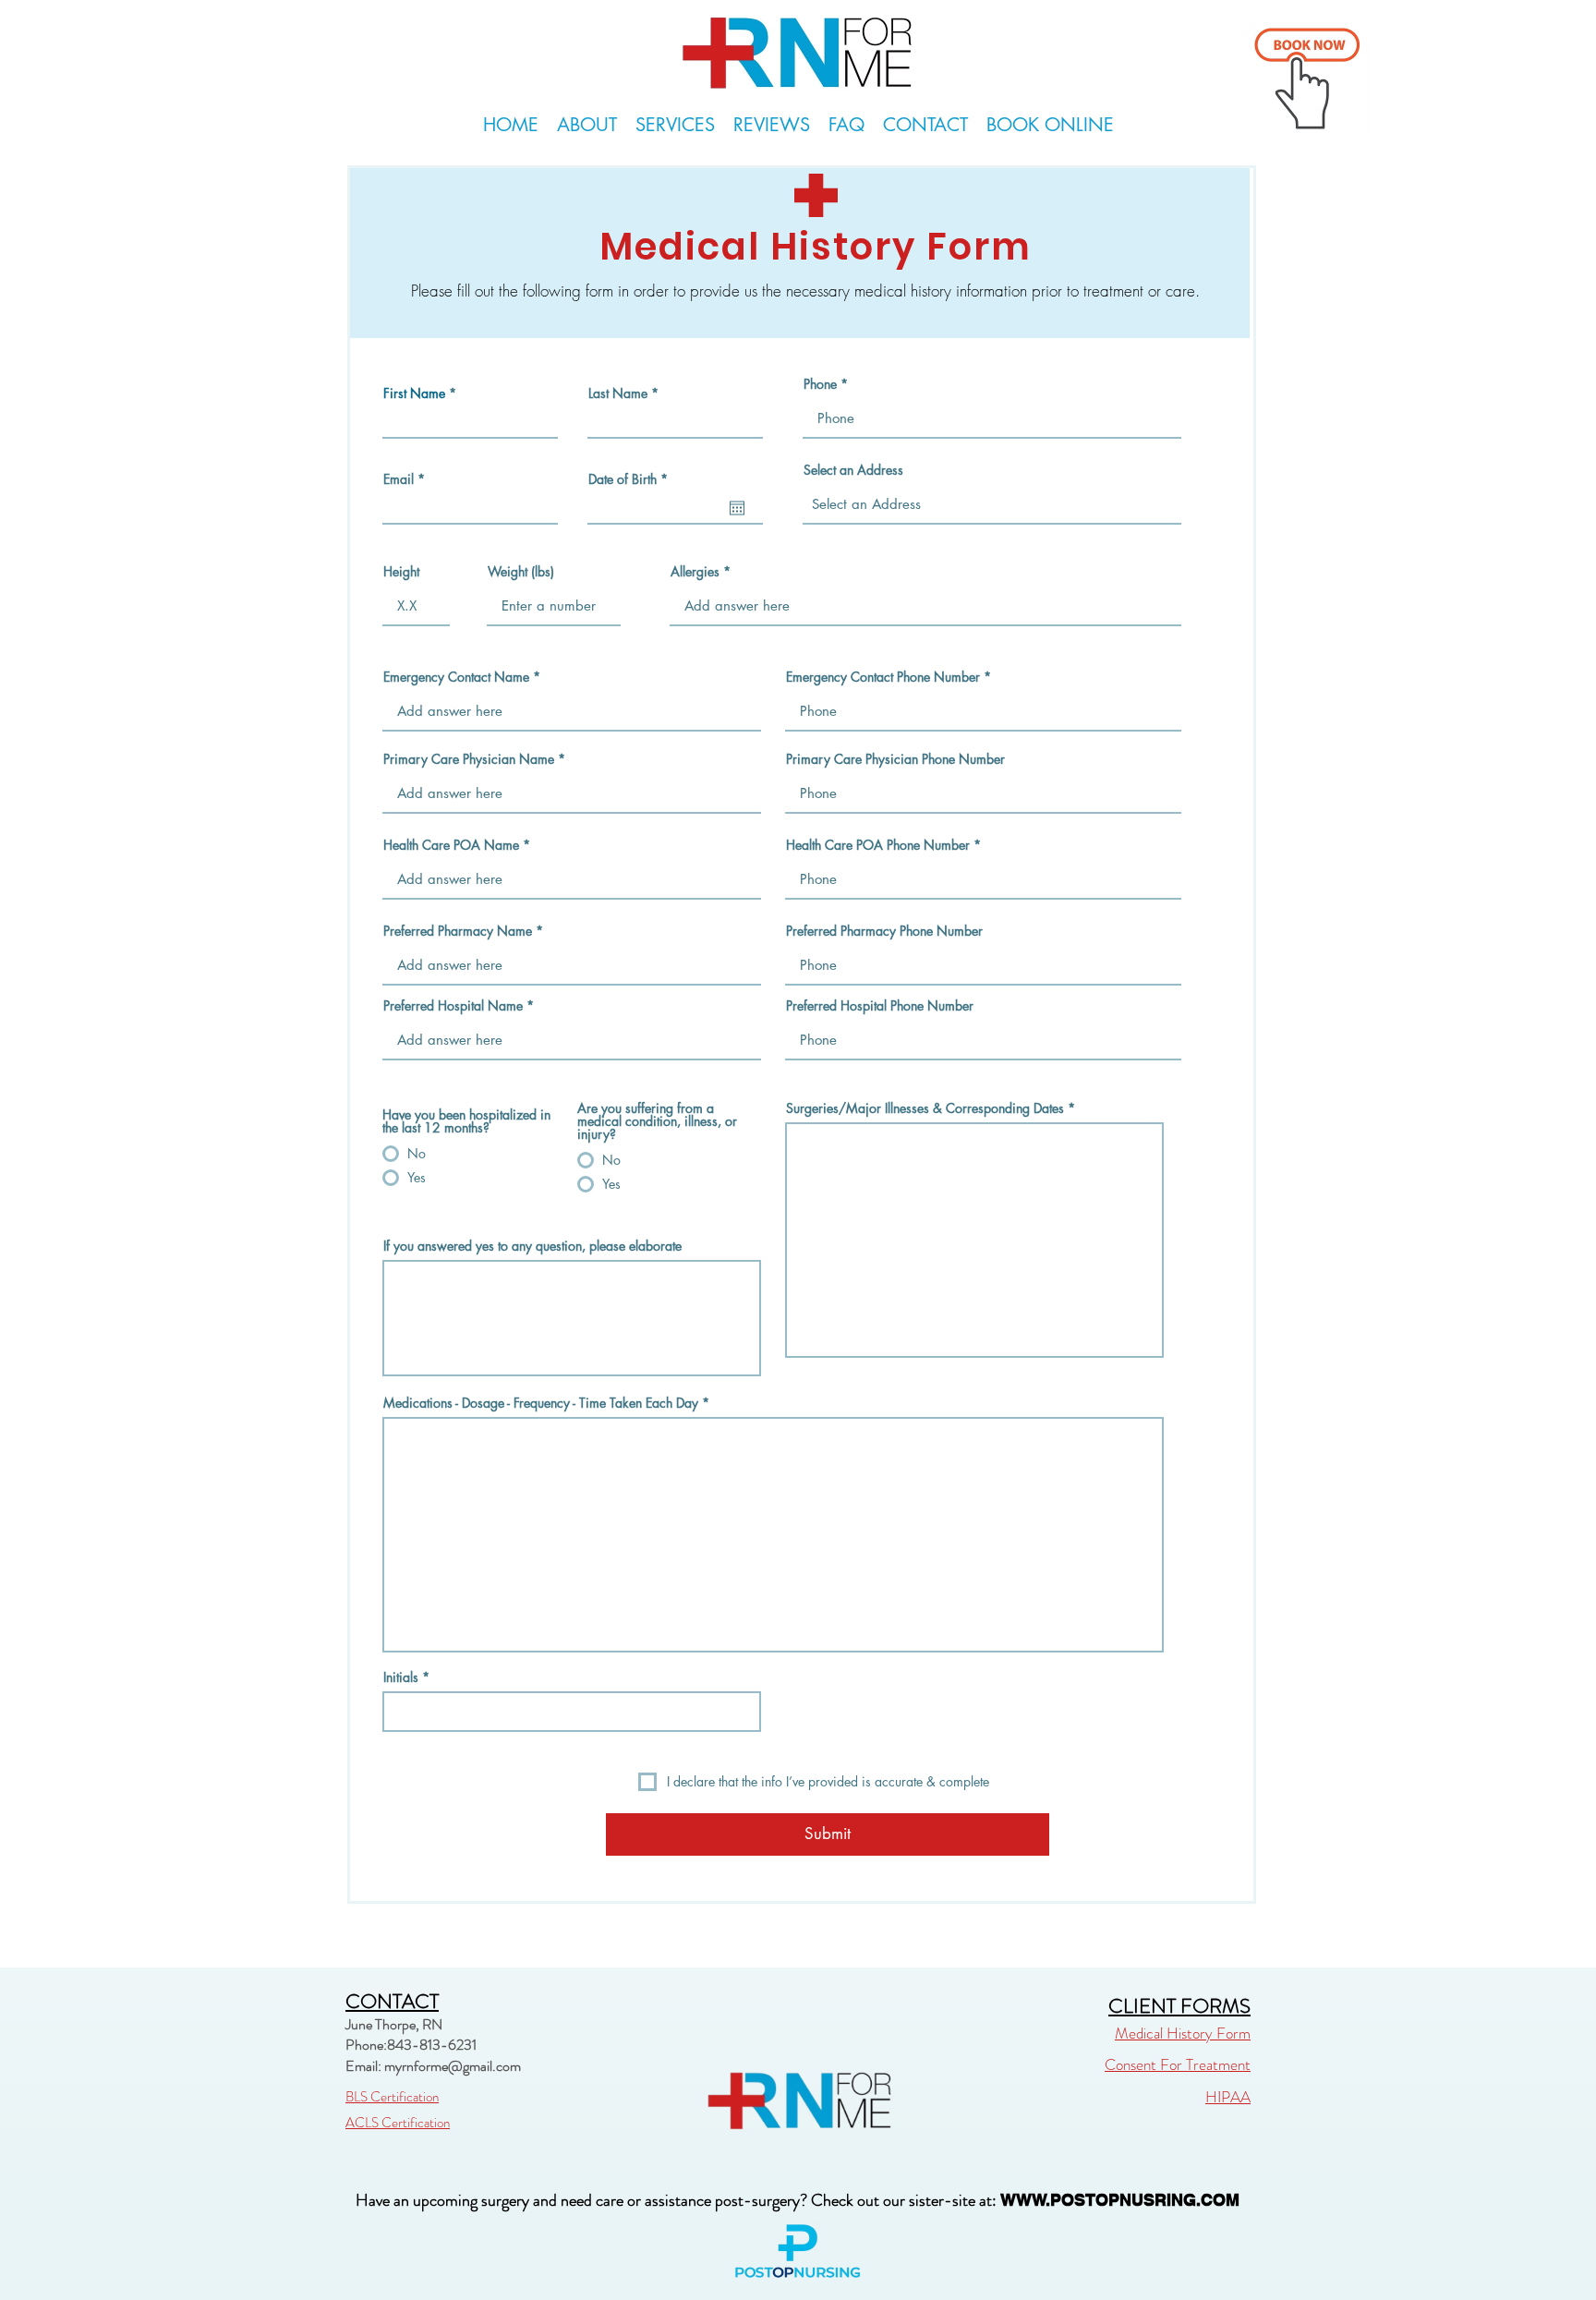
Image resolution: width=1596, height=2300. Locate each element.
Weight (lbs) (521, 572)
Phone (820, 384)
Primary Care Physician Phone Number (895, 759)
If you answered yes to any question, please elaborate (532, 1246)
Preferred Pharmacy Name (458, 931)
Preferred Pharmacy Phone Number (884, 931)
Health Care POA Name (451, 845)
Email (399, 479)
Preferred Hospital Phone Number (880, 1006)
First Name (414, 393)
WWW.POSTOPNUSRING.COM (1120, 2200)
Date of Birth (631, 479)
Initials (401, 1677)
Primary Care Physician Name (469, 759)
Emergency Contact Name (456, 677)
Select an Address (853, 470)
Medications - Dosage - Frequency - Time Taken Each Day (543, 1403)
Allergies (695, 572)
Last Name (618, 393)
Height (401, 572)
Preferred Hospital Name (453, 1006)
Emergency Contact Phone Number (883, 677)
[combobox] (992, 504)
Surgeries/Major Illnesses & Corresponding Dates (925, 1108)
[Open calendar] (737, 508)
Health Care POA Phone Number (878, 845)
